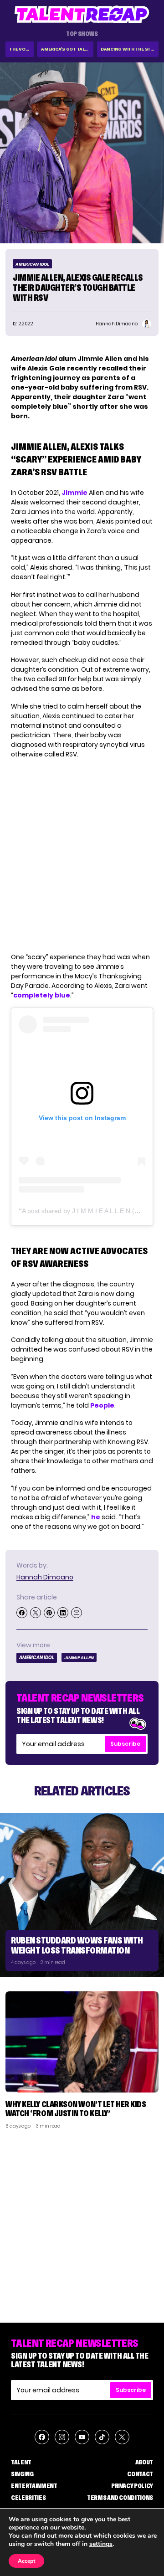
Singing (22, 2474)
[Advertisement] (82, 2222)
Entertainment (34, 2486)
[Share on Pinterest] (49, 1613)
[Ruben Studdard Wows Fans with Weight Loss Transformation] (82, 1895)
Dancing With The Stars (130, 49)
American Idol (32, 264)
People (102, 1405)
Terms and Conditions (120, 2498)
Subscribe (125, 1744)
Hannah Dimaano (45, 1577)
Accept (26, 2561)
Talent (21, 2462)
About (144, 2462)
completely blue (42, 995)
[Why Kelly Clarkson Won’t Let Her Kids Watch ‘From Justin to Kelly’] (82, 2042)
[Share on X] (36, 1613)
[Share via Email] (77, 1613)
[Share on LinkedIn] (63, 1613)
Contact (140, 2474)
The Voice (21, 49)
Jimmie (74, 493)
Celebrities (28, 2498)
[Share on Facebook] (22, 1613)
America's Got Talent (67, 49)
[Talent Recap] (82, 14)
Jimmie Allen (79, 1658)
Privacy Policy (132, 2486)
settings (101, 2544)
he (96, 1517)
